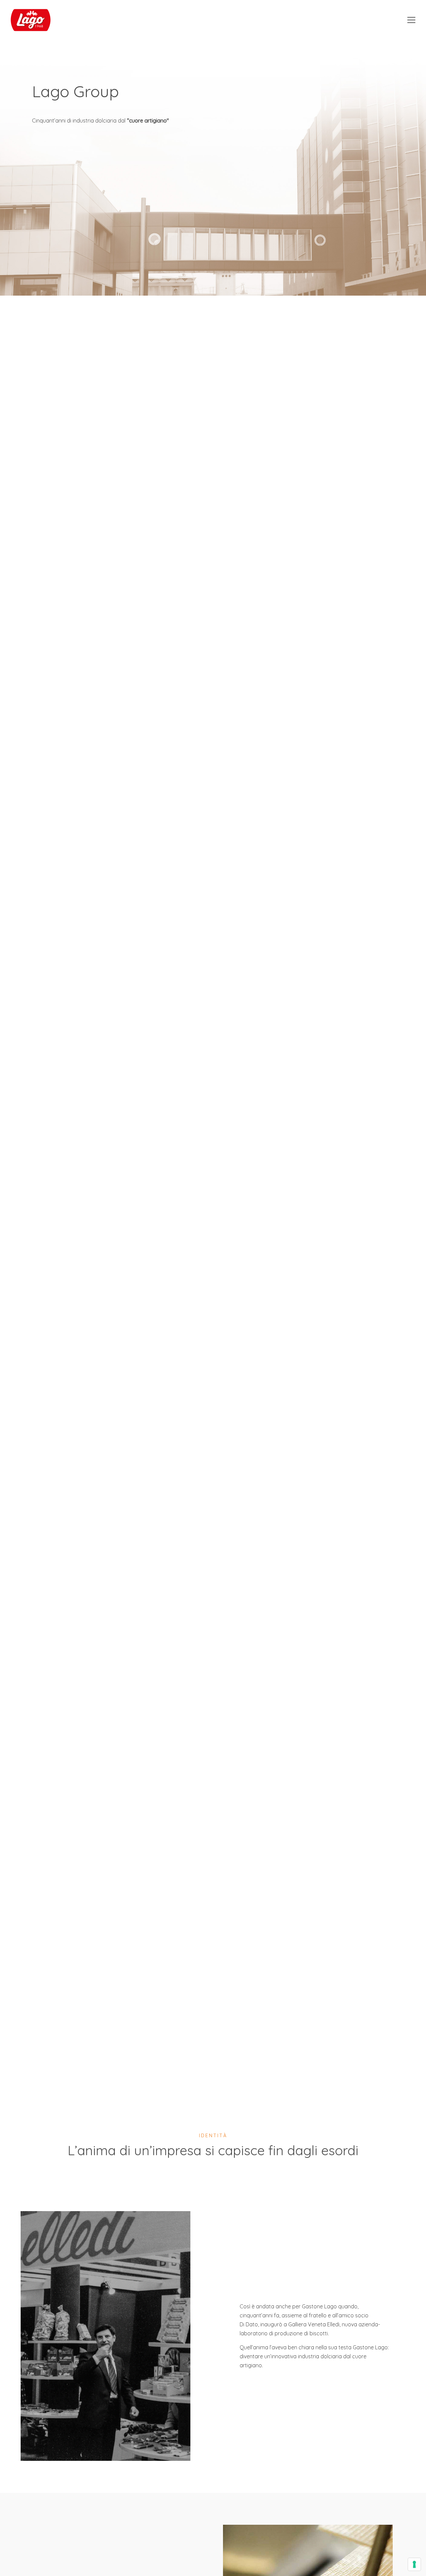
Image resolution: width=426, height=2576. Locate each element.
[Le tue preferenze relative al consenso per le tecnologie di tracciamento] (414, 2564)
